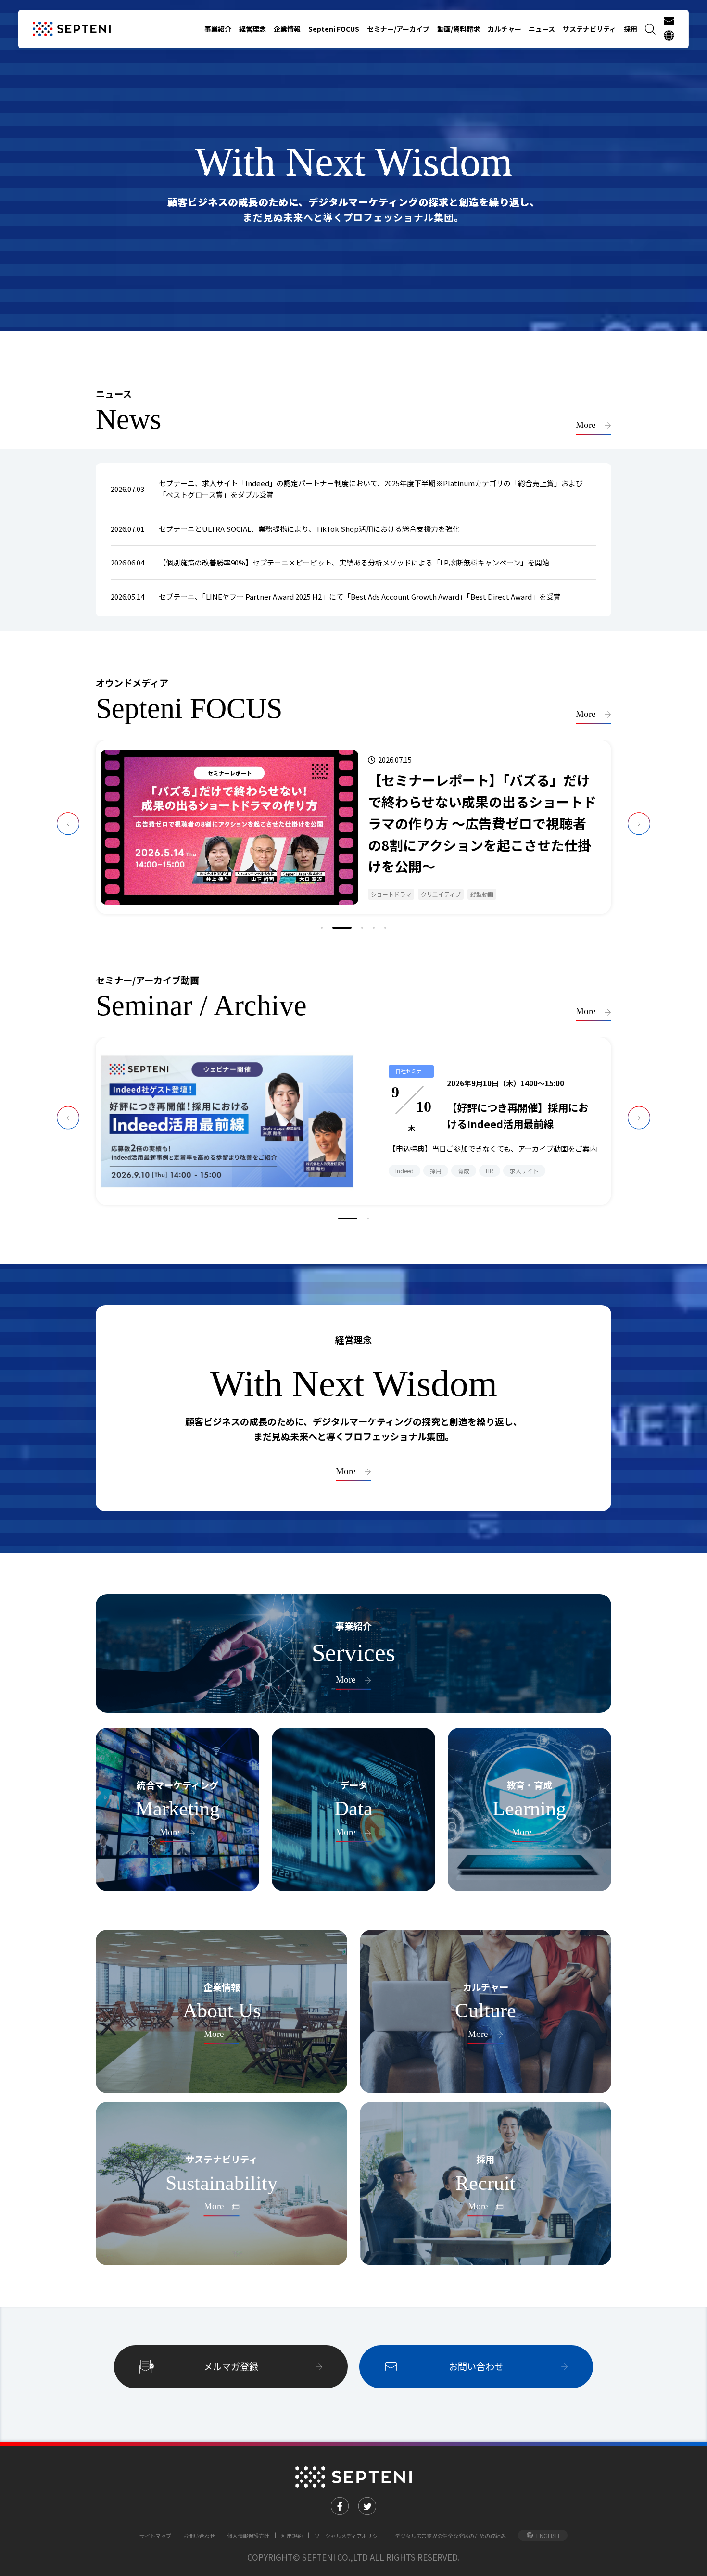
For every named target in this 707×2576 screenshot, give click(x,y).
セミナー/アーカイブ (398, 29)
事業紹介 (218, 29)
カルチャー (505, 29)
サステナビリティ (589, 29)
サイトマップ (155, 2536)
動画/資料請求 (459, 29)
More (586, 425)
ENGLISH (548, 2535)
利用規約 (292, 2536)
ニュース (542, 29)
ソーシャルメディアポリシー (349, 2536)
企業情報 (287, 29)
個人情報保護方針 (248, 2536)
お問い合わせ (476, 2366)
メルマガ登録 (231, 2366)
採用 (631, 29)
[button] (322, 928)
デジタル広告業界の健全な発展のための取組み (450, 2536)
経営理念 (252, 29)
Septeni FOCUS (334, 29)
